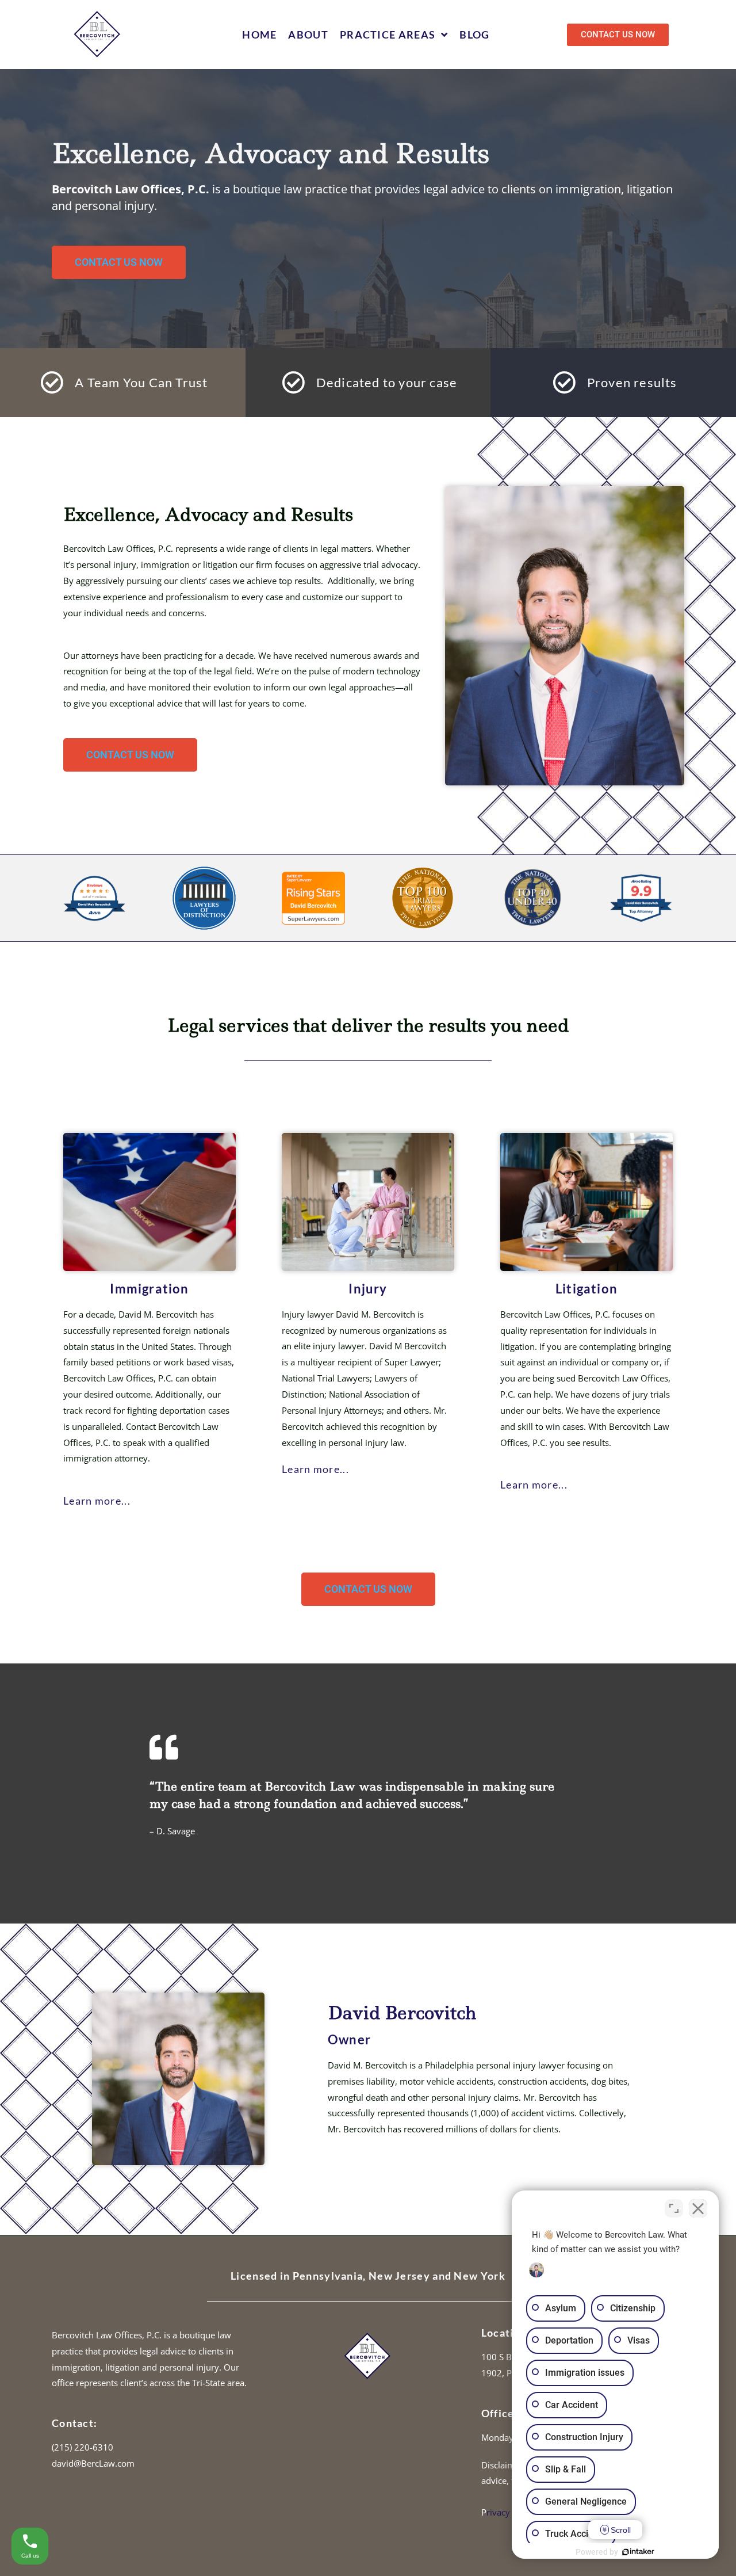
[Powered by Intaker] (638, 2552)
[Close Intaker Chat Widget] (698, 2208)
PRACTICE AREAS (388, 35)
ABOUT (308, 35)
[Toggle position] (674, 2208)
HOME (259, 35)
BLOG (474, 35)
